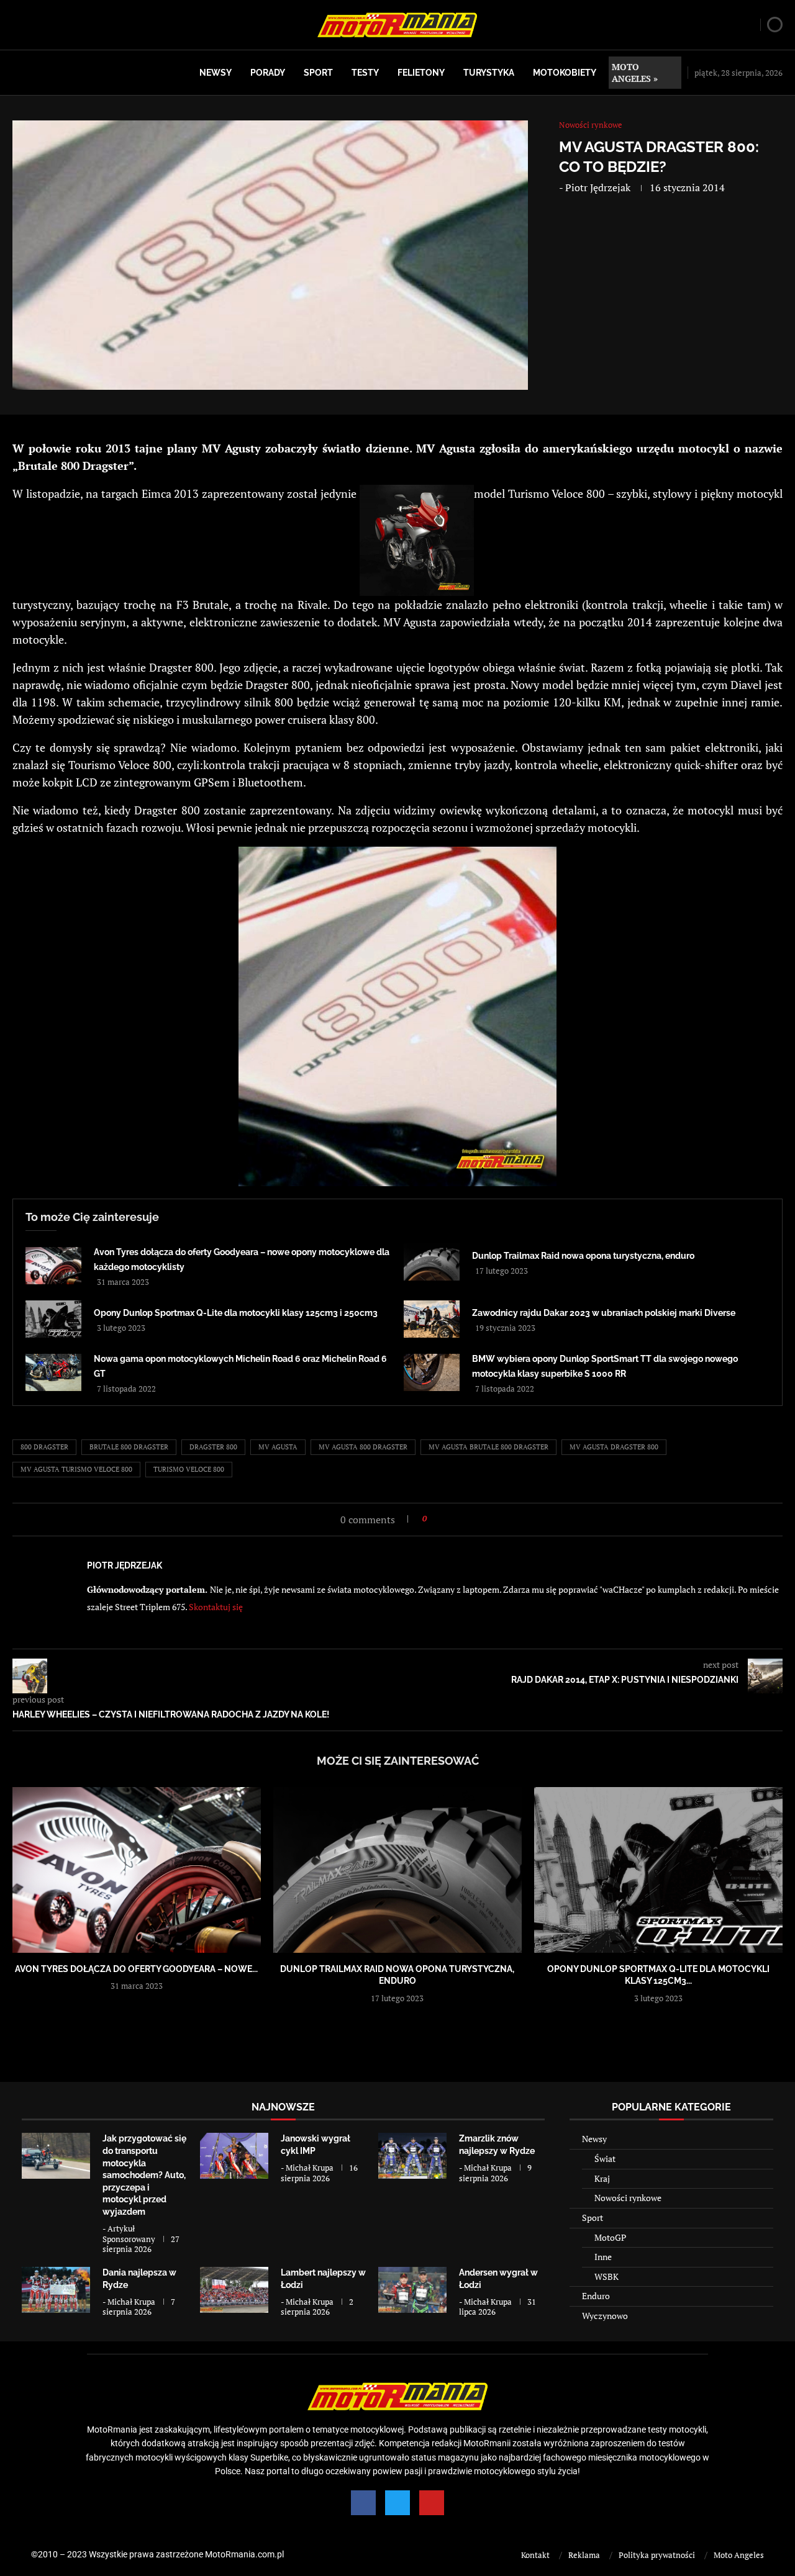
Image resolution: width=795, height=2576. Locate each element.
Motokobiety (565, 73)
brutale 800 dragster (129, 1447)
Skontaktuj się (216, 1607)
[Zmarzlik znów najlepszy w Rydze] (412, 2155)
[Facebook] (363, 2503)
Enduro (596, 2296)
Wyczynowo (605, 2316)
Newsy (216, 73)
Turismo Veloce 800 (189, 1469)
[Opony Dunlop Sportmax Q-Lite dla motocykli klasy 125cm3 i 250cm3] (53, 1319)
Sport (318, 73)
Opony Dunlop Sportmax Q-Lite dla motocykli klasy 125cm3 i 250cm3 (236, 1313)
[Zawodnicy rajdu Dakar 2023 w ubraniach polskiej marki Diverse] (432, 1319)
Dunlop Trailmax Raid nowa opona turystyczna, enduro (583, 1256)
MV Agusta (278, 1447)
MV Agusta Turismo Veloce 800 (76, 1469)
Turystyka (489, 73)
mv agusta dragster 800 (614, 1447)
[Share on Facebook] (440, 1519)
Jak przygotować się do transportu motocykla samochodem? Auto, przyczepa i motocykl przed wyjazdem (144, 2175)
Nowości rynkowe (628, 2198)
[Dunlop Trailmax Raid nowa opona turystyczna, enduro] (432, 1262)
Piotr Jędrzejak (598, 187)
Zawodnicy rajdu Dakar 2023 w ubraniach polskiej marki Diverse (604, 1313)
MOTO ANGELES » (635, 73)
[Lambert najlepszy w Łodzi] (234, 2290)
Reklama (584, 2555)
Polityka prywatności (657, 2555)
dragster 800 (213, 1447)
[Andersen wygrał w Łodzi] (412, 2290)
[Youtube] (432, 2503)
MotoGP (610, 2237)
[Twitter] (397, 2503)
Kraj (602, 2178)
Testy (365, 73)
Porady (268, 73)
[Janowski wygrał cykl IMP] (234, 2155)
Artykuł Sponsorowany (129, 2234)
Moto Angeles (739, 2555)
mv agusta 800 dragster (363, 1447)
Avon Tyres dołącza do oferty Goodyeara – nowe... (136, 1969)
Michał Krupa (310, 2168)
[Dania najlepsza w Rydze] (56, 2290)
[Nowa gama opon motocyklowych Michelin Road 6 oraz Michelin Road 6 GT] (53, 1372)
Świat (605, 2159)
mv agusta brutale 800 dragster (488, 1447)
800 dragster (44, 1447)
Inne (603, 2257)
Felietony (421, 73)
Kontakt (535, 2555)
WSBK (606, 2277)
